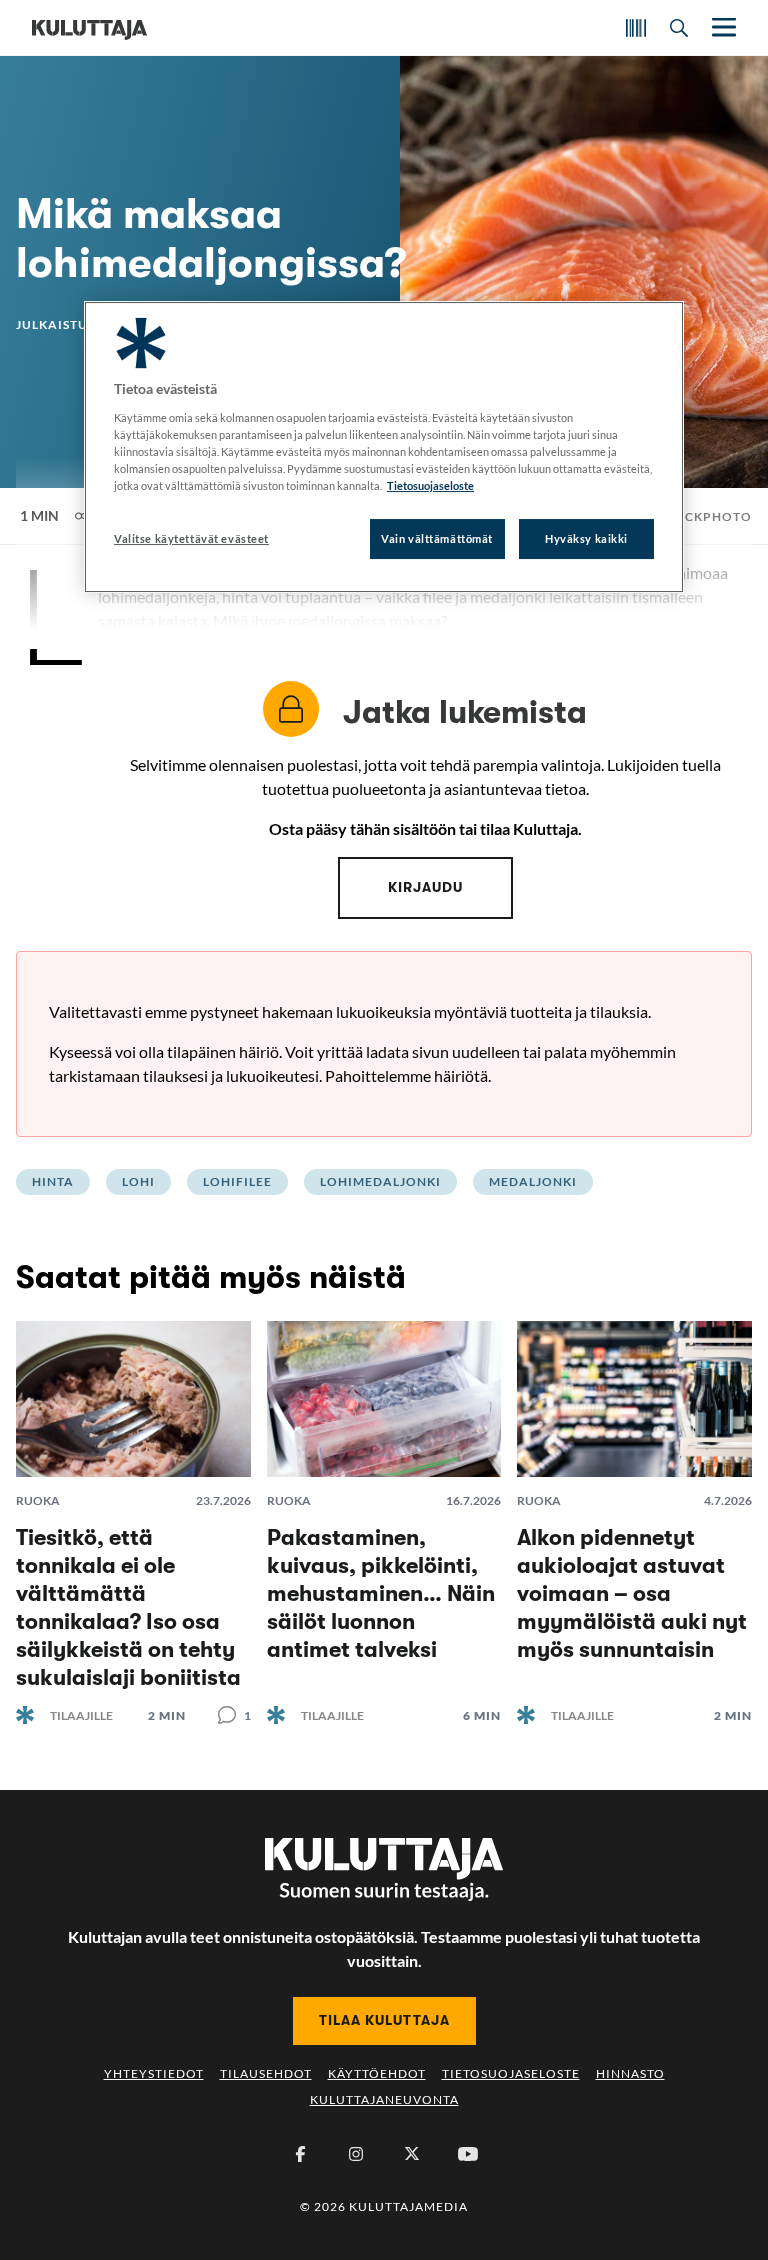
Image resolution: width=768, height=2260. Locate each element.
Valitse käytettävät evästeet (191, 538)
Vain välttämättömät (437, 538)
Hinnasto (630, 2073)
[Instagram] (356, 2154)
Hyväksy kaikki (586, 538)
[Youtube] (468, 2154)
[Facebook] (300, 2154)
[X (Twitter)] (412, 2154)
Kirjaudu (425, 887)
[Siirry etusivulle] (89, 28)
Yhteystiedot (154, 2073)
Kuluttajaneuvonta (384, 2099)
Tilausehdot (266, 2073)
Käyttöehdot (377, 2073)
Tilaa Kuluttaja (384, 2020)
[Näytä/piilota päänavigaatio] (722, 27)
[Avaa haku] (679, 28)
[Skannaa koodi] (636, 28)
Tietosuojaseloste (511, 2073)
